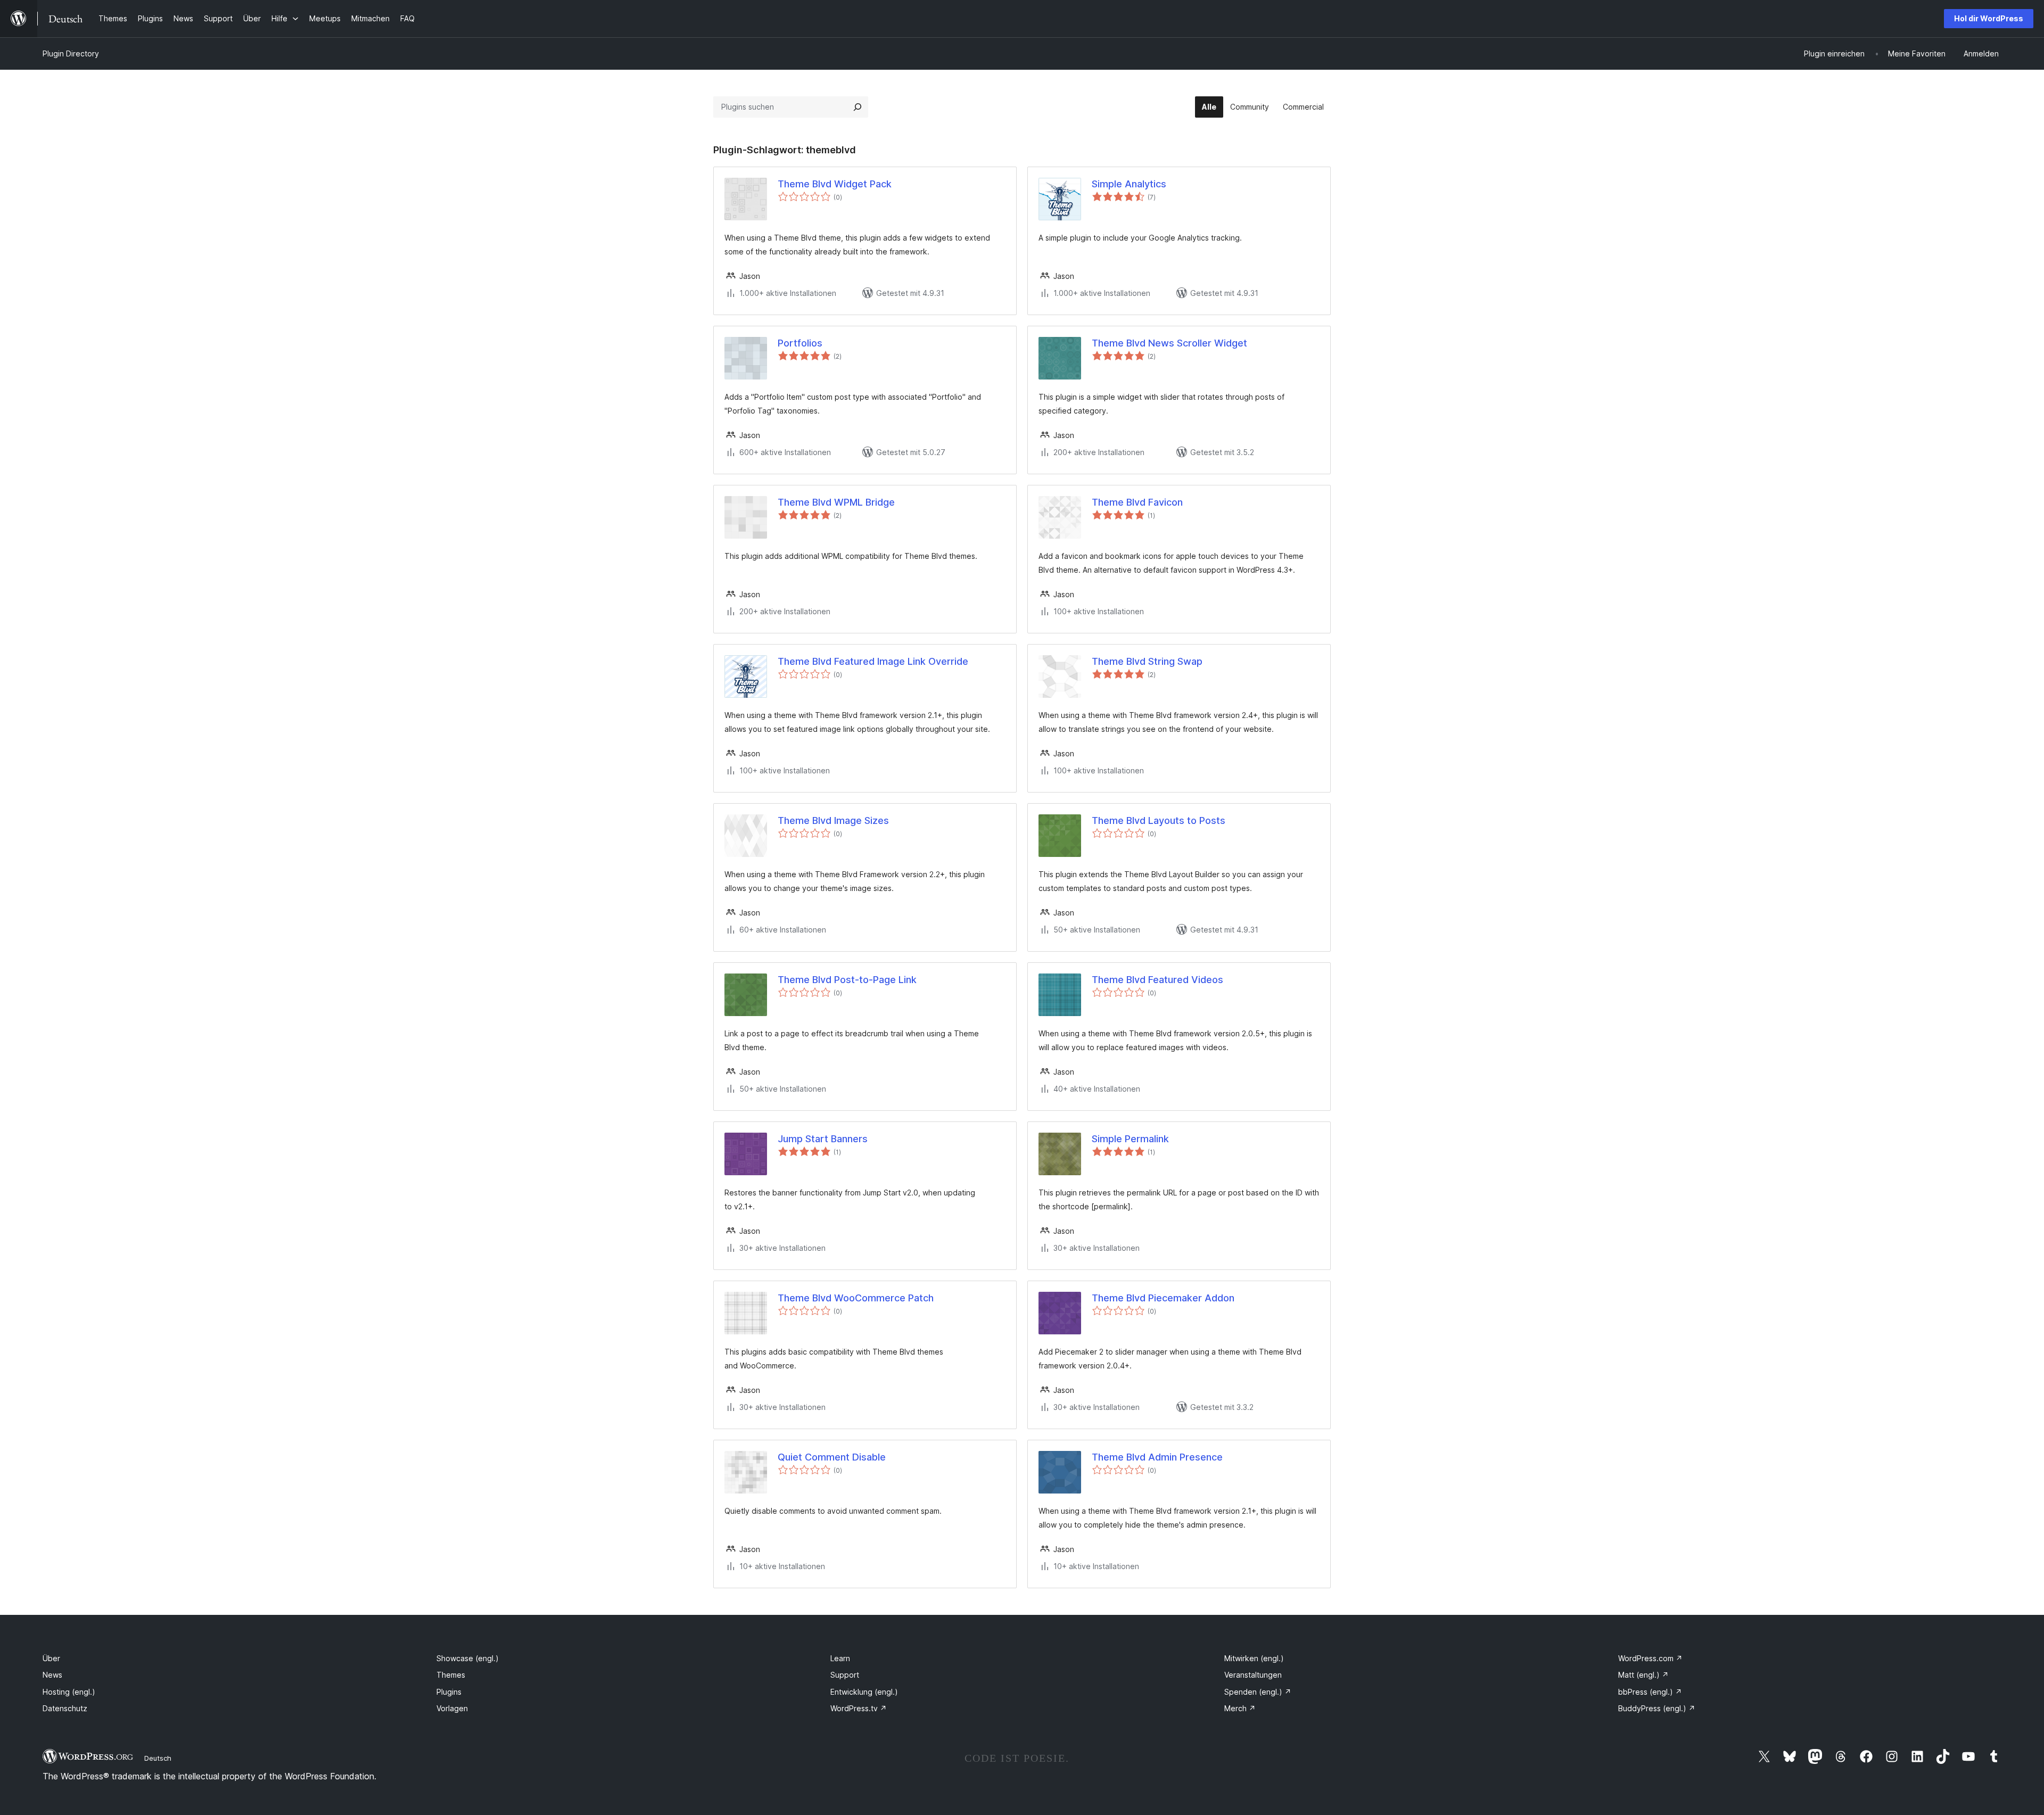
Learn (840, 1658)
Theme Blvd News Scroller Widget (1169, 343)
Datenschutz (65, 1708)
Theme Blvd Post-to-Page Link (847, 980)
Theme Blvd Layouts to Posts (1159, 820)
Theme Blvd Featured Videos (1157, 980)
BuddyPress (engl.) (1657, 1708)
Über (51, 1658)
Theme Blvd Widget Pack (835, 184)
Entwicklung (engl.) (864, 1692)
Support (845, 1675)
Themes (451, 1675)
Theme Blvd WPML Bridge (836, 502)
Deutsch (158, 1758)
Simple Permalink (1130, 1139)
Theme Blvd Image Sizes (833, 820)
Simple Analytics (1129, 184)
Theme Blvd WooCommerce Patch (856, 1298)
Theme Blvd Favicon (1137, 502)
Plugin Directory (71, 53)
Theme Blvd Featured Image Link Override (873, 661)
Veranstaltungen (1253, 1675)
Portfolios (800, 343)
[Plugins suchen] (858, 107)
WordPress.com (1650, 1658)
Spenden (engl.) (1258, 1692)
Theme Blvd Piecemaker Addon (1163, 1298)
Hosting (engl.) (69, 1692)
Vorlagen (452, 1708)
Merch (1240, 1708)
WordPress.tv (859, 1708)
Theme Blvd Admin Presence (1157, 1457)
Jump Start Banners (823, 1139)
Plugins (449, 1692)
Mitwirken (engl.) (1254, 1658)
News (52, 1675)
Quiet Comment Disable (832, 1457)
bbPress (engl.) (1650, 1692)
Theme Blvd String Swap (1147, 661)
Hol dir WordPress (1989, 18)
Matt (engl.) (1643, 1675)
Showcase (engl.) (468, 1658)
